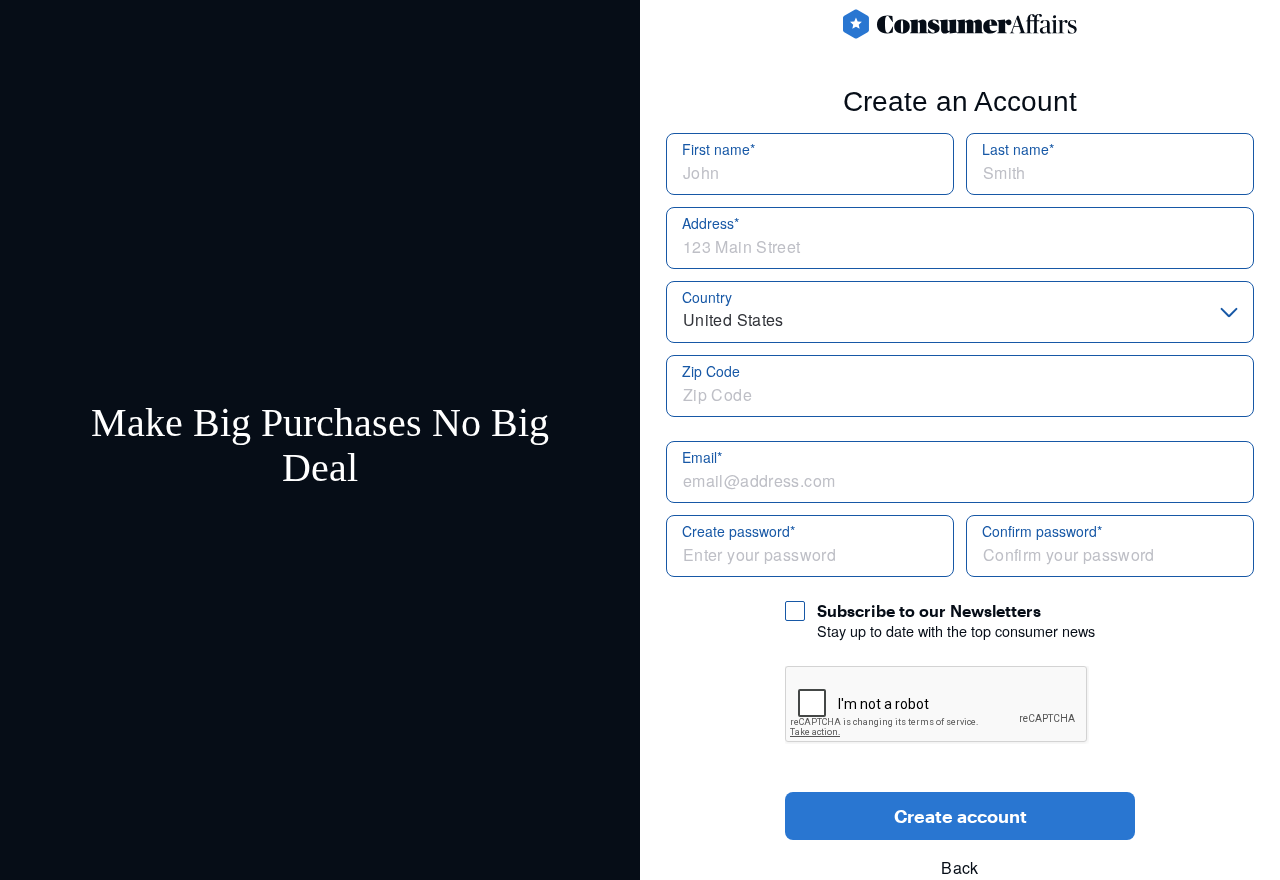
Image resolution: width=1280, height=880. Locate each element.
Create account (960, 816)
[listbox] (960, 312)
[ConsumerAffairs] (960, 24)
